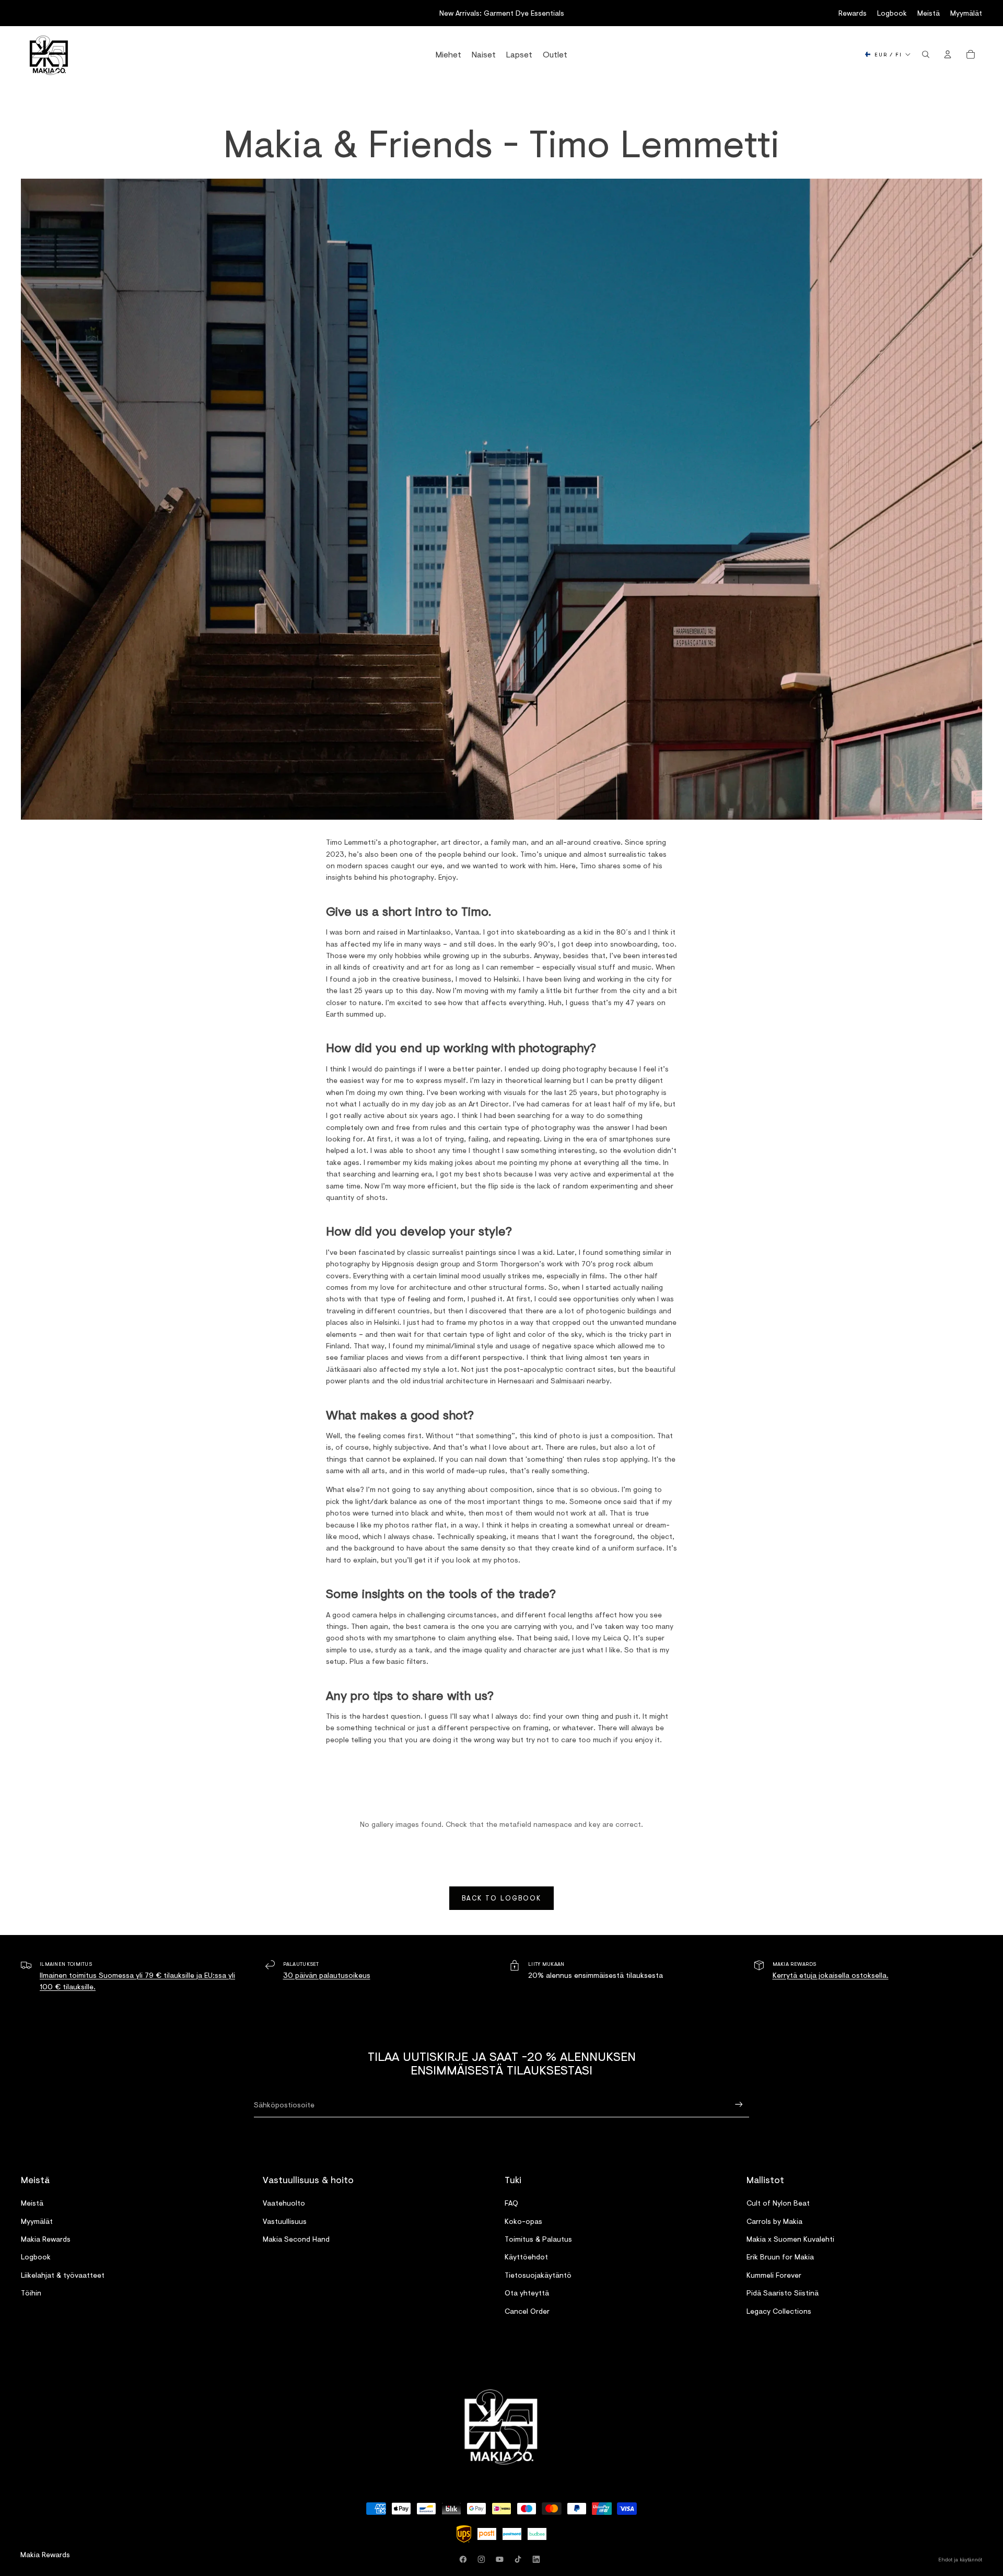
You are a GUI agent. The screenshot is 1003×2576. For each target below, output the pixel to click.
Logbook (892, 13)
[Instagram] (483, 2559)
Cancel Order (527, 2310)
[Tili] (948, 54)
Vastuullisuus (285, 2221)
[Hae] (926, 54)
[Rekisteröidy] (739, 2105)
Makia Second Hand (296, 2239)
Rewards (853, 13)
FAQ (511, 2203)
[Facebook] (465, 2559)
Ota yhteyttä (527, 2293)
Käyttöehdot (526, 2257)
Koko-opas (523, 2221)
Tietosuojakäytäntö (538, 2275)
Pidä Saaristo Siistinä (783, 2293)
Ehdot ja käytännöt (960, 2559)
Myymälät (966, 13)
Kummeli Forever (774, 2275)
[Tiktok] (520, 2559)
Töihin (31, 2293)
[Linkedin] (538, 2559)
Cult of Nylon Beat (778, 2203)
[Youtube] (501, 2559)
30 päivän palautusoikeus (327, 1975)
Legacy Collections (779, 2310)
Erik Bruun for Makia (780, 2257)
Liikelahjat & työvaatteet (63, 2275)
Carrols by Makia (774, 2221)
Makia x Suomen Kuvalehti (790, 2239)
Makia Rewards (46, 2239)
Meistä (929, 13)
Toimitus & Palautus (538, 2239)
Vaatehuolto (284, 2203)
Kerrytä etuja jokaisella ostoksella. (831, 1975)
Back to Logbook (501, 1898)
